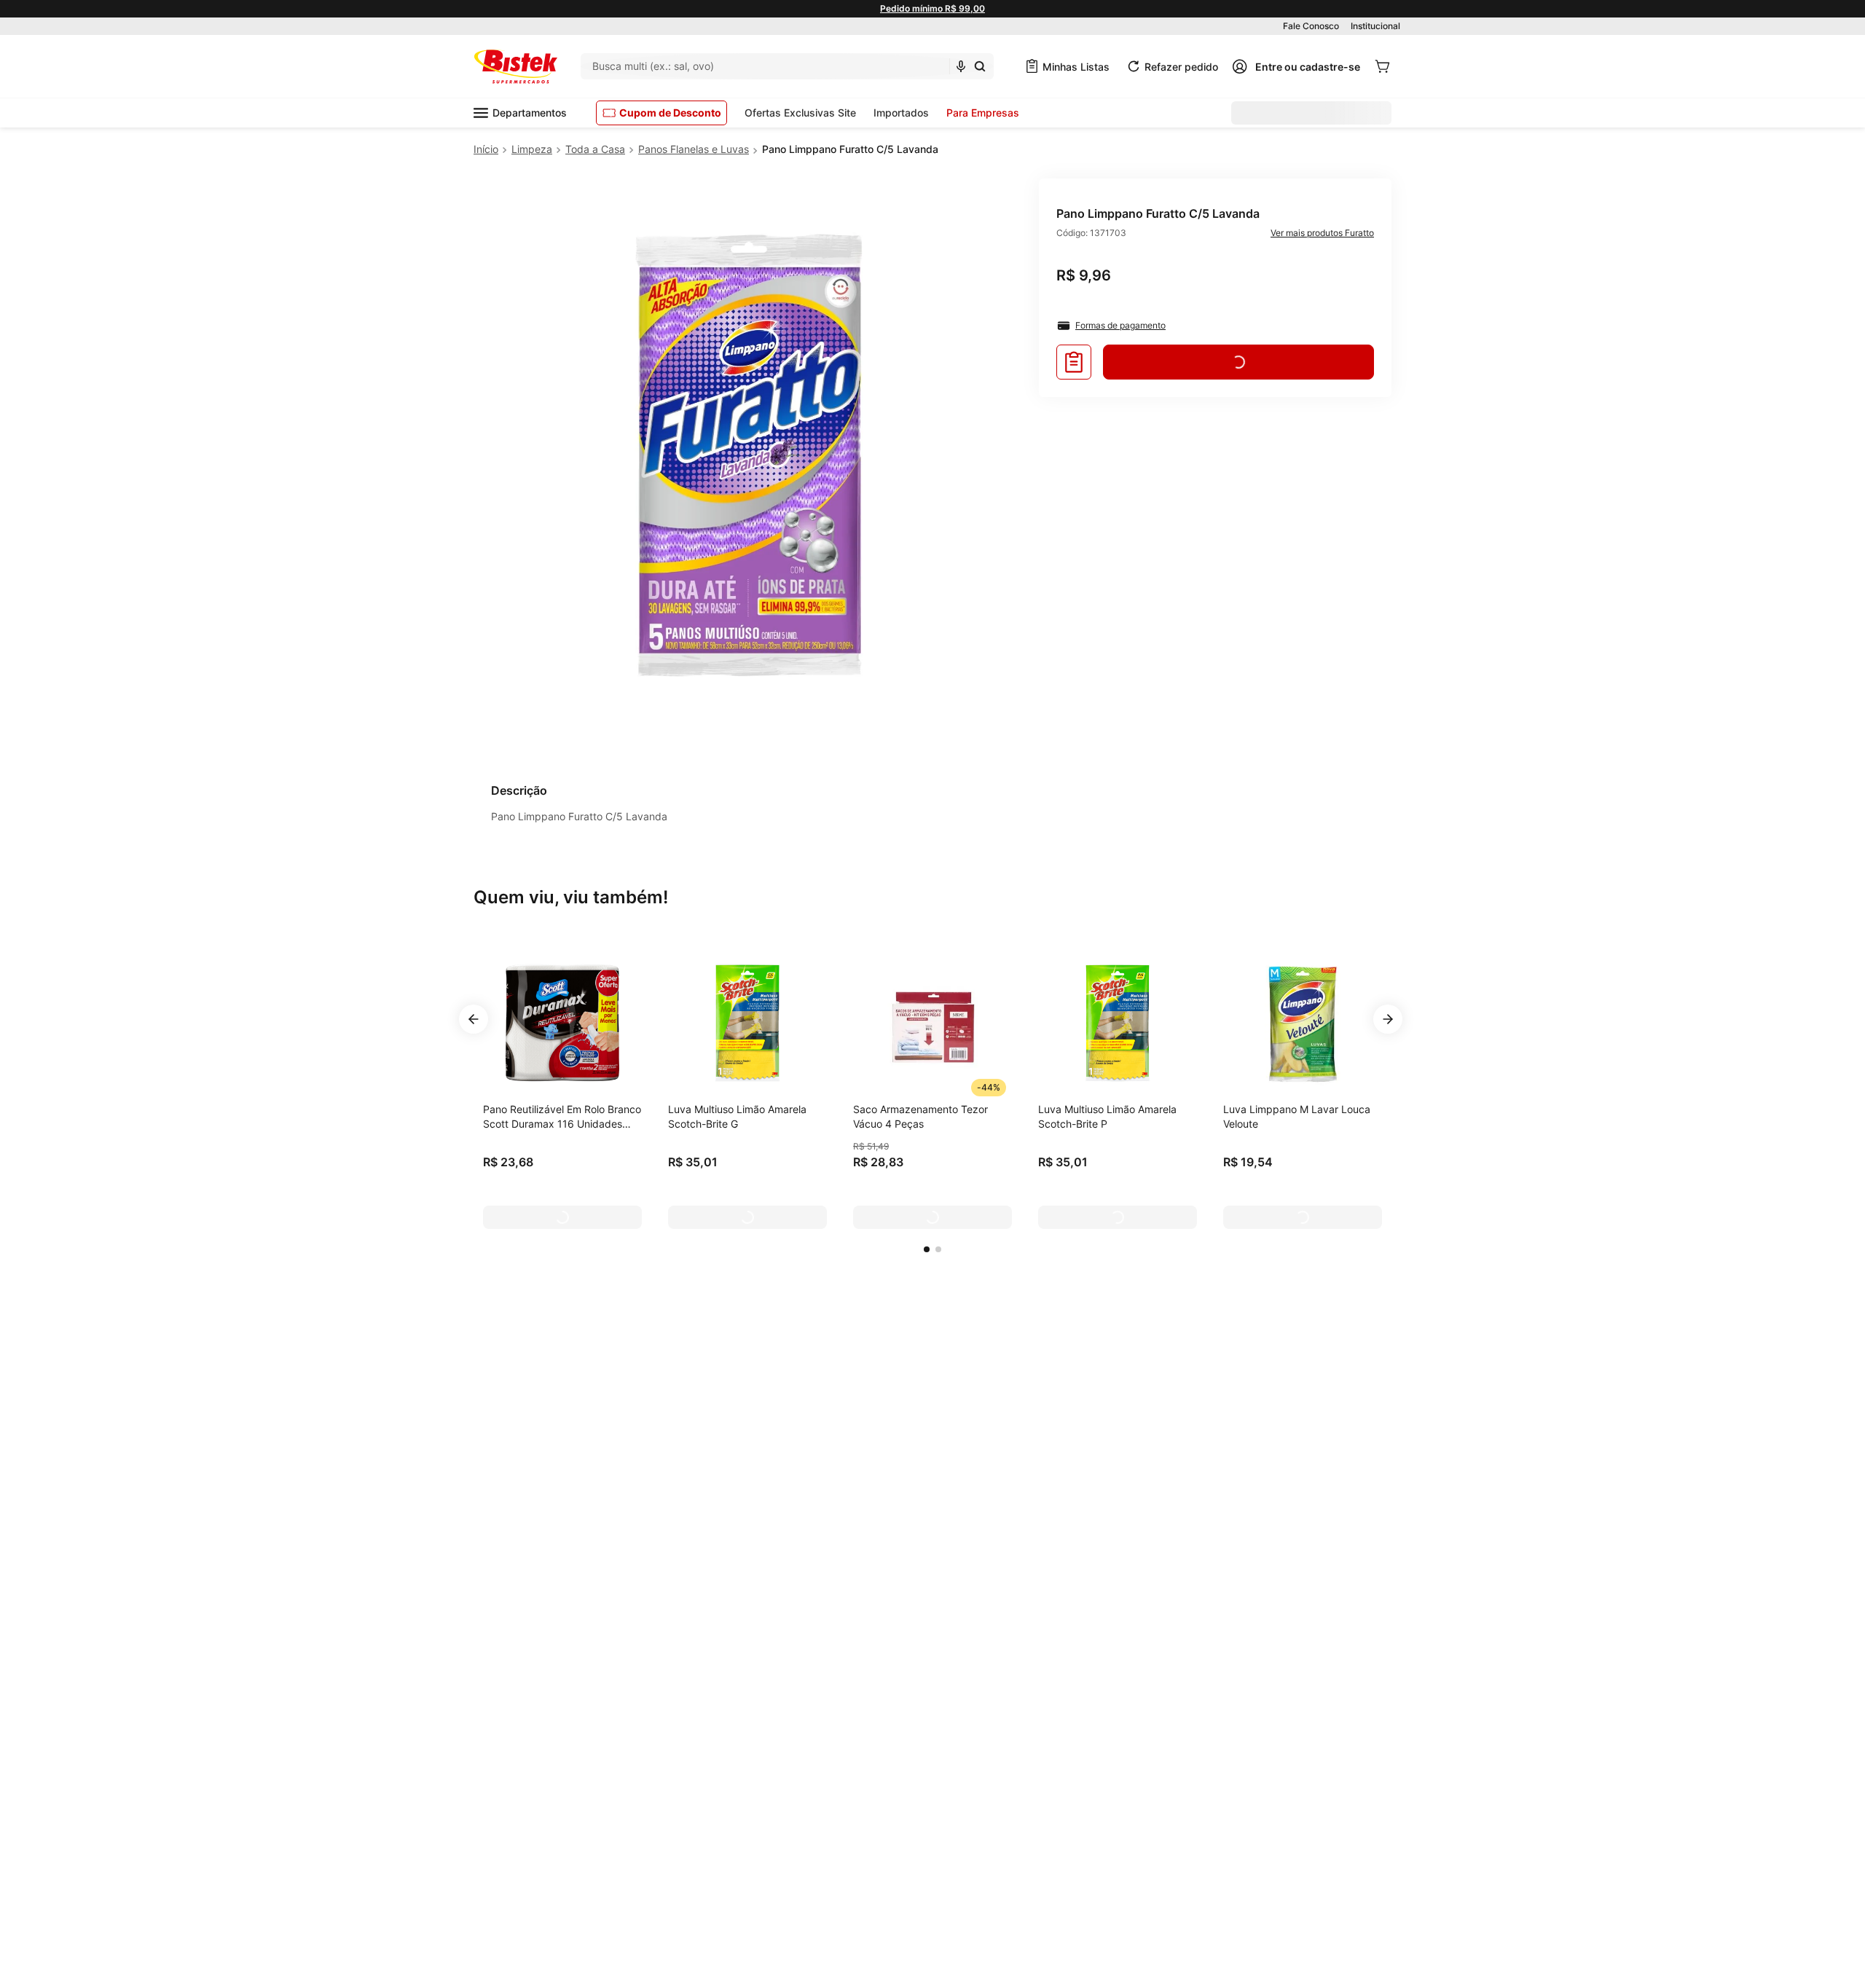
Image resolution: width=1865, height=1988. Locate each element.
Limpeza (532, 149)
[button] (927, 1249)
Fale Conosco (1311, 26)
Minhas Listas (1076, 67)
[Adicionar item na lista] (1074, 362)
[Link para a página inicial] (486, 149)
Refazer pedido (1181, 67)
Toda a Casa (595, 149)
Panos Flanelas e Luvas (694, 149)
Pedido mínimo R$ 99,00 (932, 8)
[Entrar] (1296, 66)
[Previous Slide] (474, 1019)
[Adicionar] (562, 1217)
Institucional (1375, 26)
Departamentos (530, 113)
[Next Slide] (1388, 1019)
